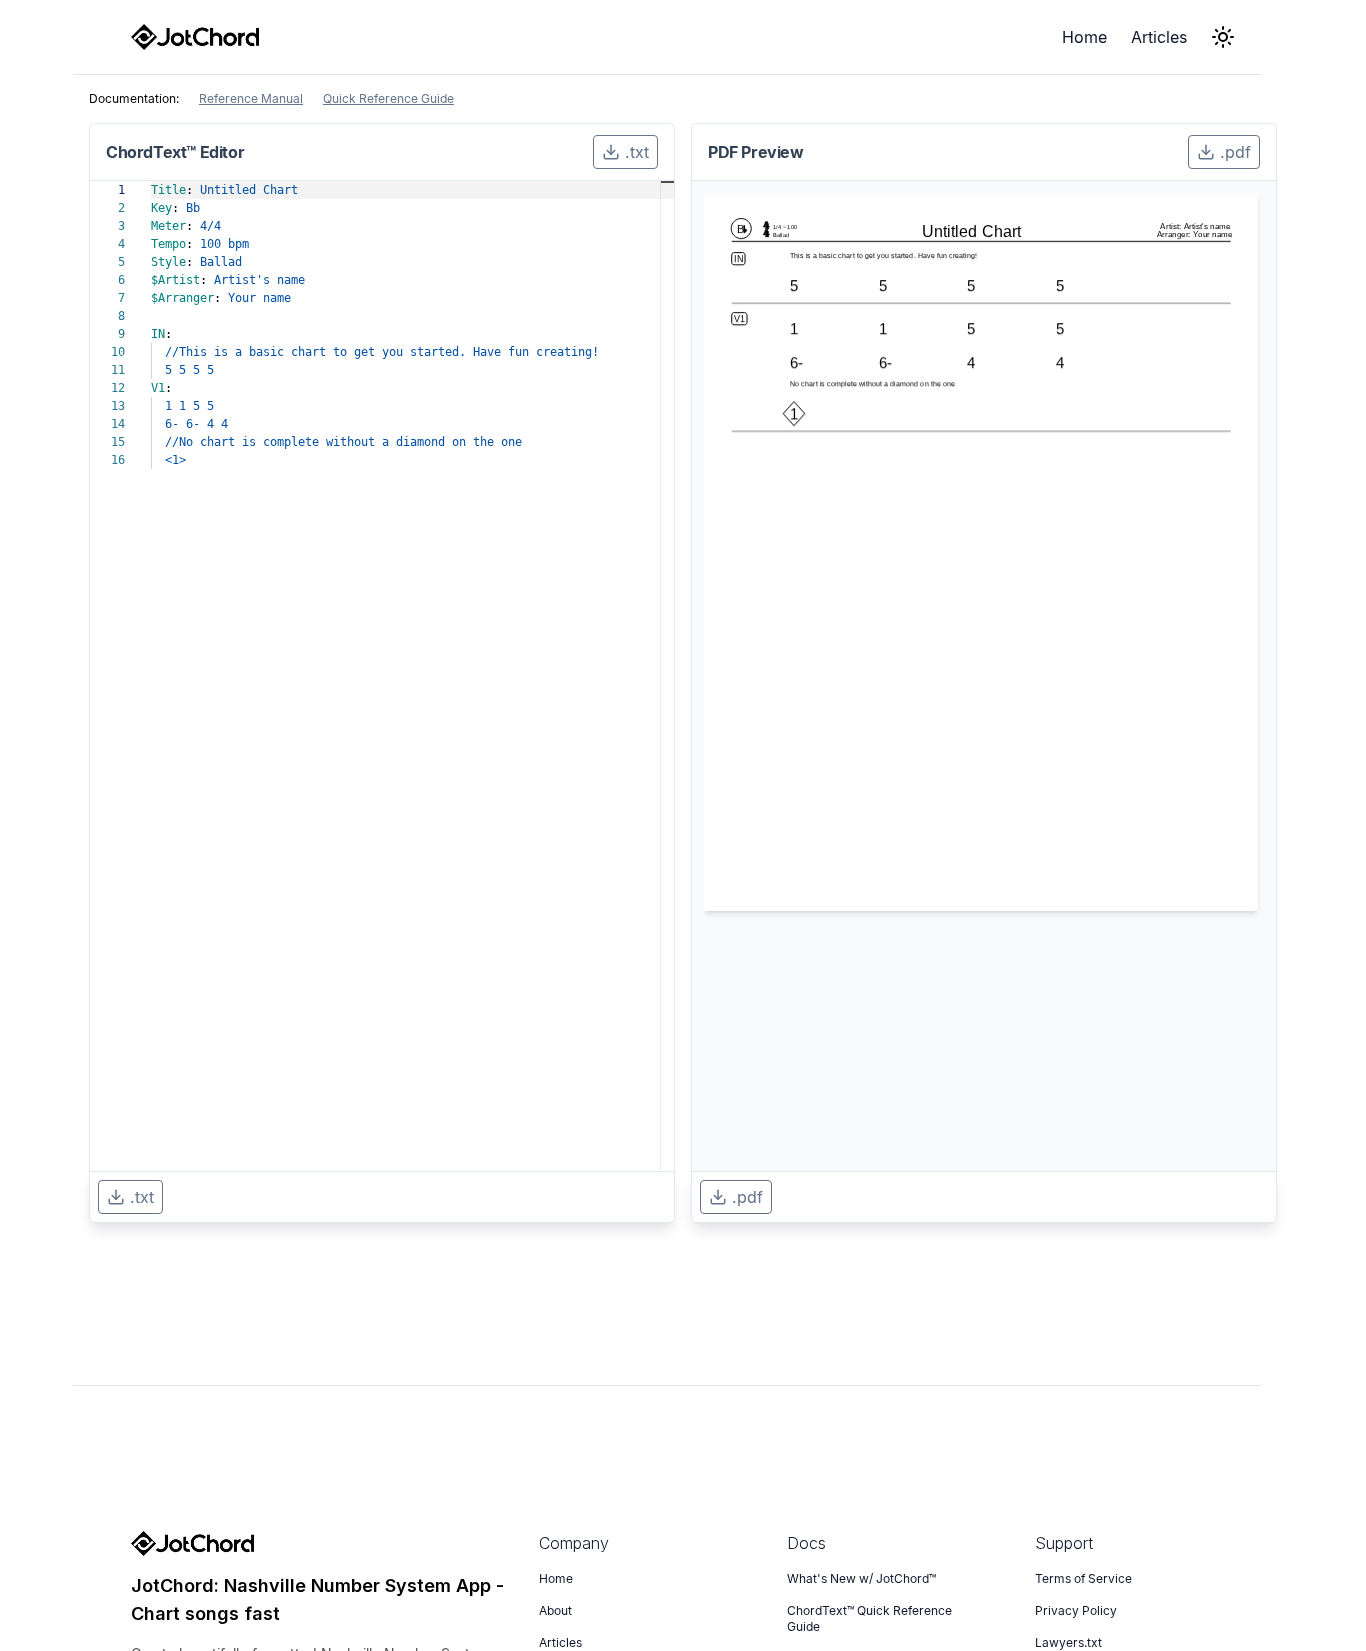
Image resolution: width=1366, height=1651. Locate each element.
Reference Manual (251, 98)
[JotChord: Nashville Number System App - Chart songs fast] (323, 1543)
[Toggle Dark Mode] (1223, 37)
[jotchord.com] (195, 37)
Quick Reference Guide (388, 98)
